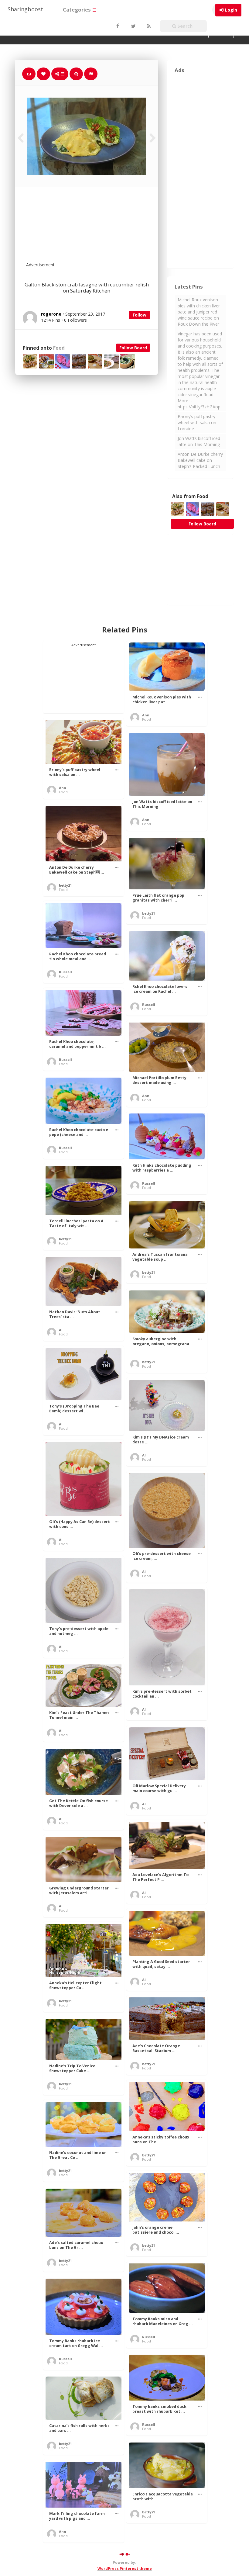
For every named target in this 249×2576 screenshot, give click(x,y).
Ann (146, 715)
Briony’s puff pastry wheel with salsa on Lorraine (197, 422)
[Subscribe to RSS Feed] (148, 26)
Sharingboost (25, 9)
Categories (77, 10)
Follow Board (133, 348)
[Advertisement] (101, 228)
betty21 (65, 885)
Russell (65, 972)
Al (61, 1330)
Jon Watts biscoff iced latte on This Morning (199, 441)
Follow (140, 315)
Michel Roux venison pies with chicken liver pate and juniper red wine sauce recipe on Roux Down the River (199, 312)
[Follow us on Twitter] (133, 26)
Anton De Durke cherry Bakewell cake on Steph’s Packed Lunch (200, 460)
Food (59, 348)
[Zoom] (76, 74)
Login (231, 10)
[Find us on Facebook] (118, 26)
